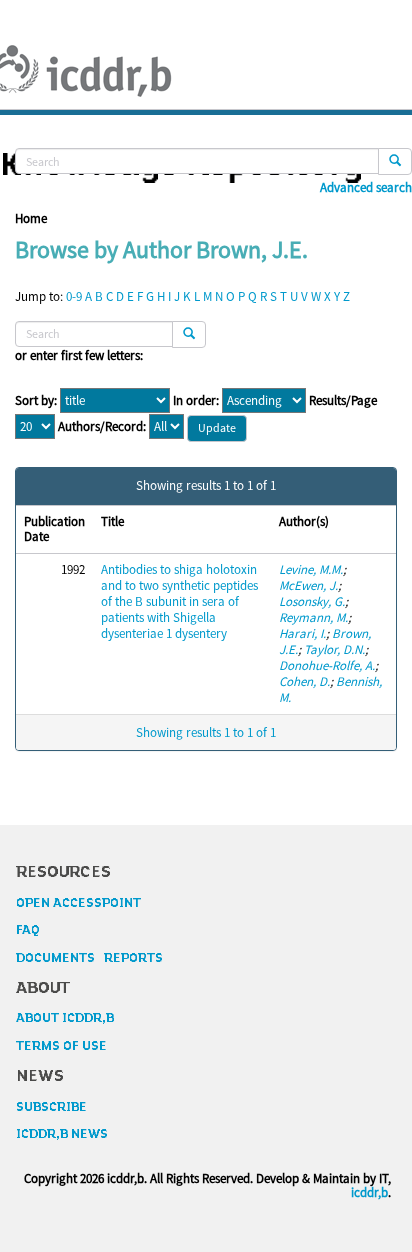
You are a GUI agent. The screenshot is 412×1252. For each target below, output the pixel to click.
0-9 (74, 296)
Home (31, 218)
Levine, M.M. (311, 569)
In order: (196, 401)
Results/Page (343, 401)
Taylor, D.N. (334, 649)
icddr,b (369, 1192)
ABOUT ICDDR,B (65, 1018)
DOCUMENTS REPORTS (89, 958)
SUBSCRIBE (51, 1107)
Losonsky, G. (312, 601)
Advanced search (366, 188)
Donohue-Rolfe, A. (327, 665)
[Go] (395, 161)
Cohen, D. (304, 681)
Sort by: (36, 401)
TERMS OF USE (61, 1046)
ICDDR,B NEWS (62, 1134)
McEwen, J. (308, 585)
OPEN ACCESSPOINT (78, 903)
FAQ (28, 930)
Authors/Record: (102, 427)
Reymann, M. (313, 617)
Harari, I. (302, 633)
